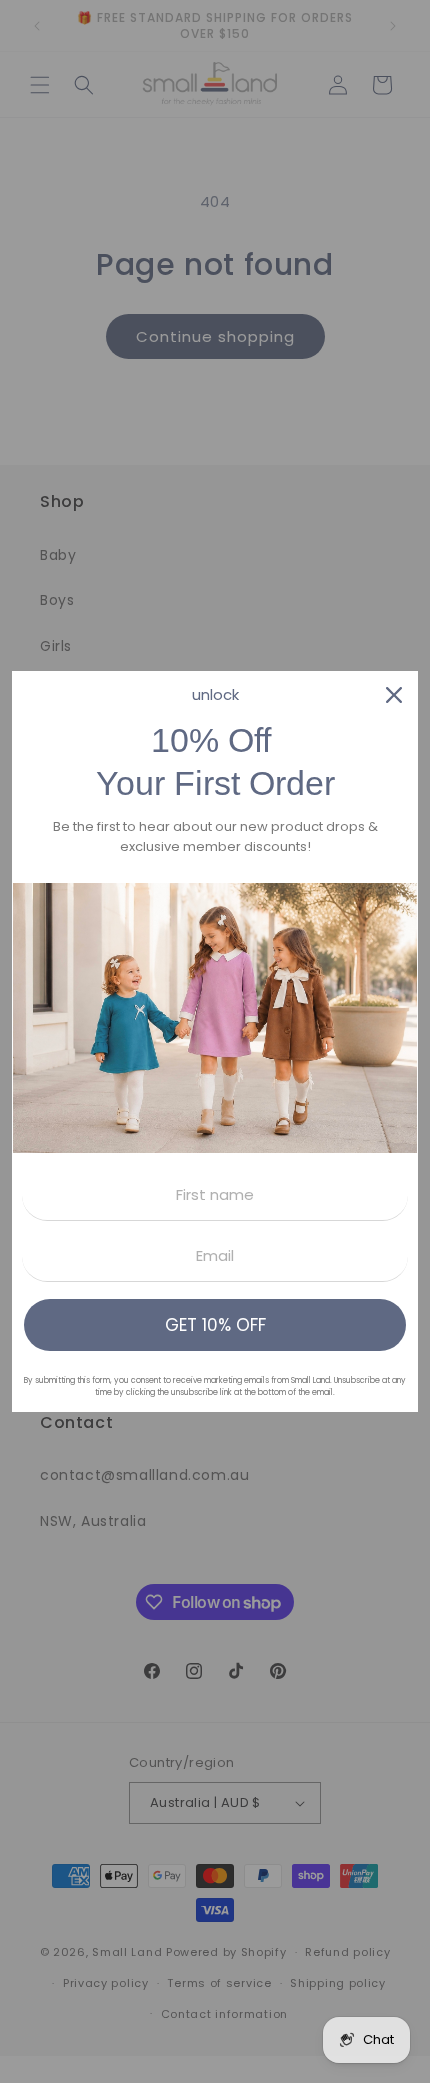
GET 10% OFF (215, 1325)
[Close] (394, 695)
